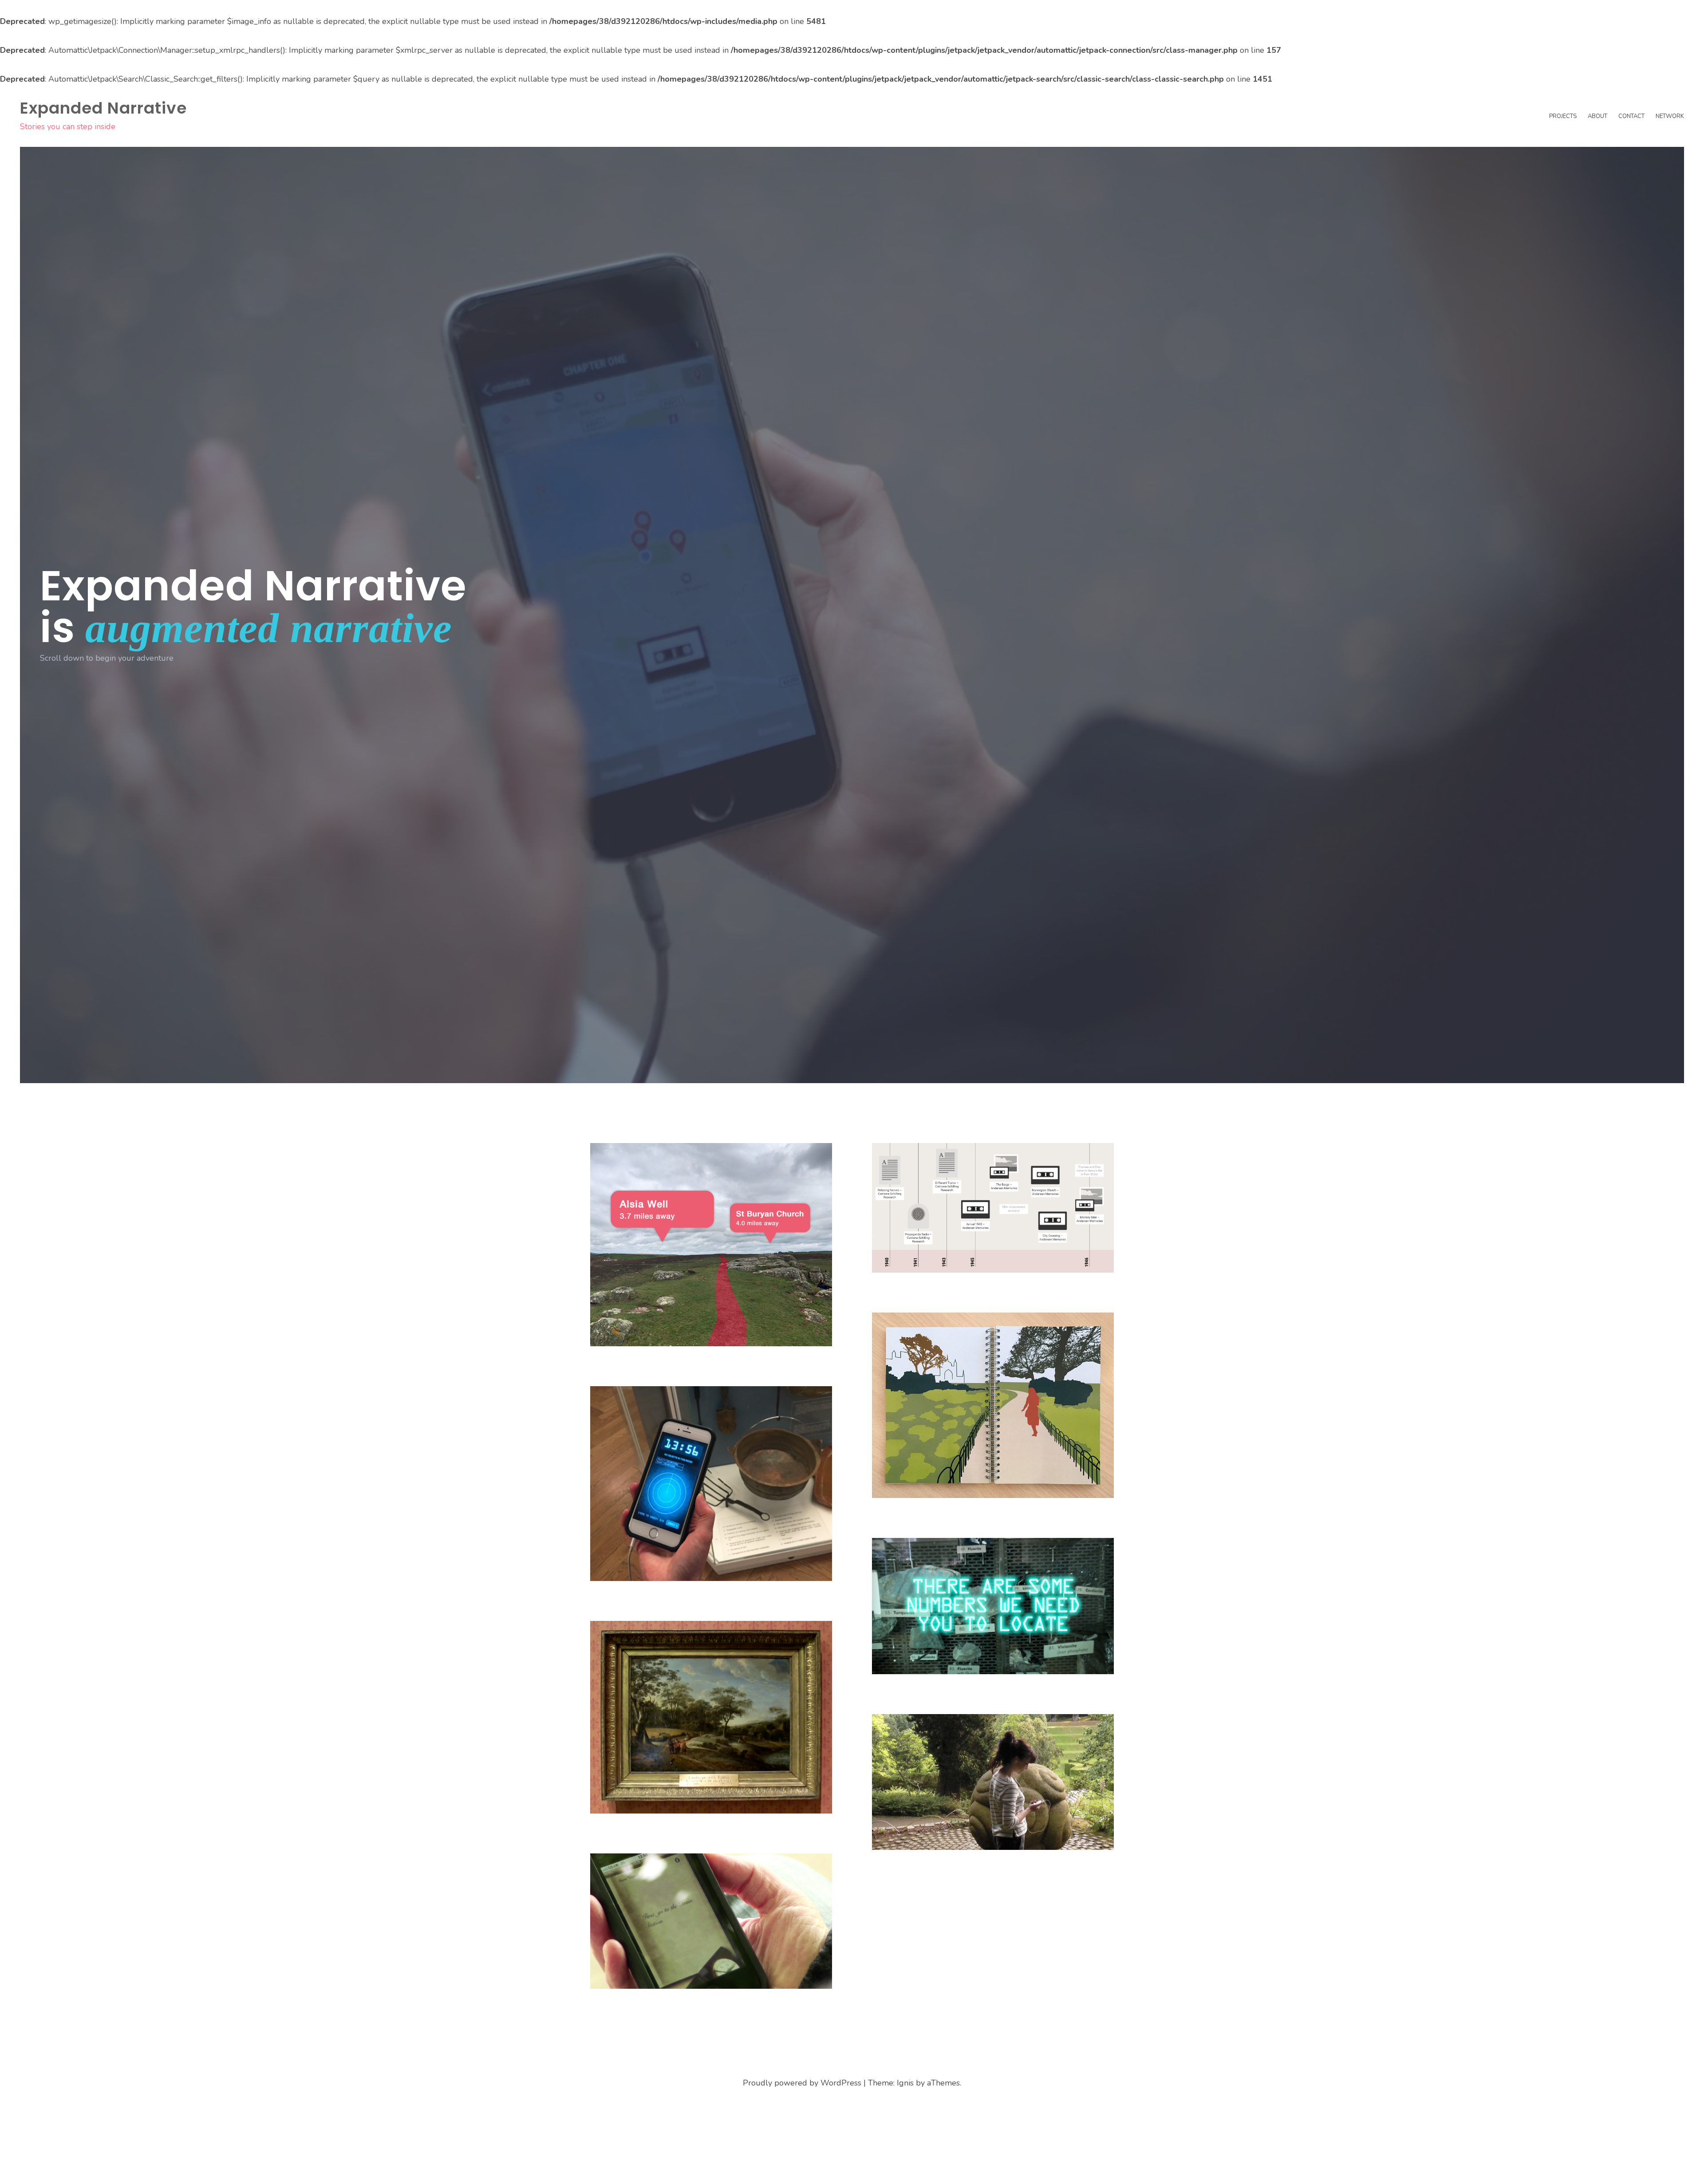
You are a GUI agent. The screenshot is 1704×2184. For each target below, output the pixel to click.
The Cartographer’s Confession (940, 1267)
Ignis (905, 2083)
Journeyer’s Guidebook (949, 1498)
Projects (1563, 116)
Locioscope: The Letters (949, 1851)
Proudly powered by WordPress (802, 2083)
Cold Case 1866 (645, 1989)
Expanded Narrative (103, 108)
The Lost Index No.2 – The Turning (954, 1669)
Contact (1631, 116)
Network (1670, 116)
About (1597, 116)
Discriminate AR (647, 1347)
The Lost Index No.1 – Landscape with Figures (669, 1808)
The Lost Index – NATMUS (671, 1582)
